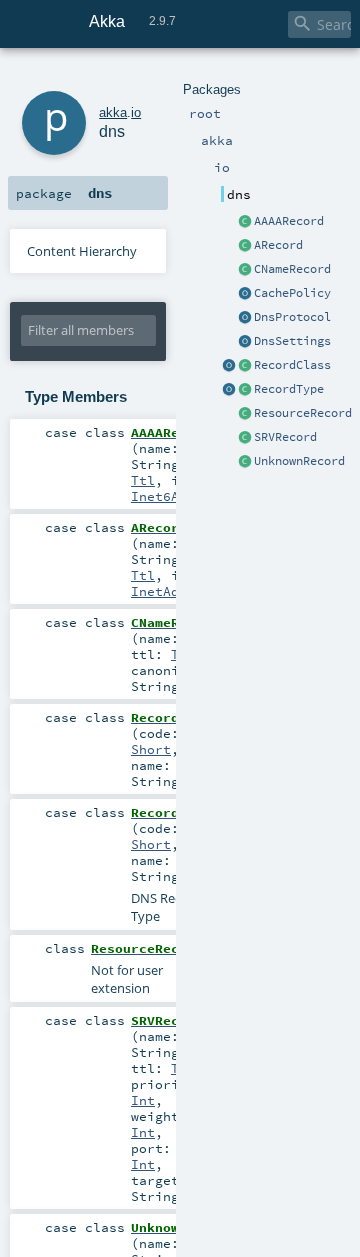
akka (113, 112)
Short (151, 749)
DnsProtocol (292, 317)
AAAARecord (289, 221)
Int (143, 1100)
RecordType (289, 389)
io (136, 112)
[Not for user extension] (245, 414)
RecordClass (292, 365)
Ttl (143, 480)
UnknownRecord (299, 461)
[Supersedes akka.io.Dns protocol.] (245, 318)
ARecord (278, 245)
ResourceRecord (303, 413)
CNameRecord (292, 269)
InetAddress (175, 591)
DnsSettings (292, 341)
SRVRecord (285, 437)
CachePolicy (292, 293)
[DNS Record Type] (245, 390)
